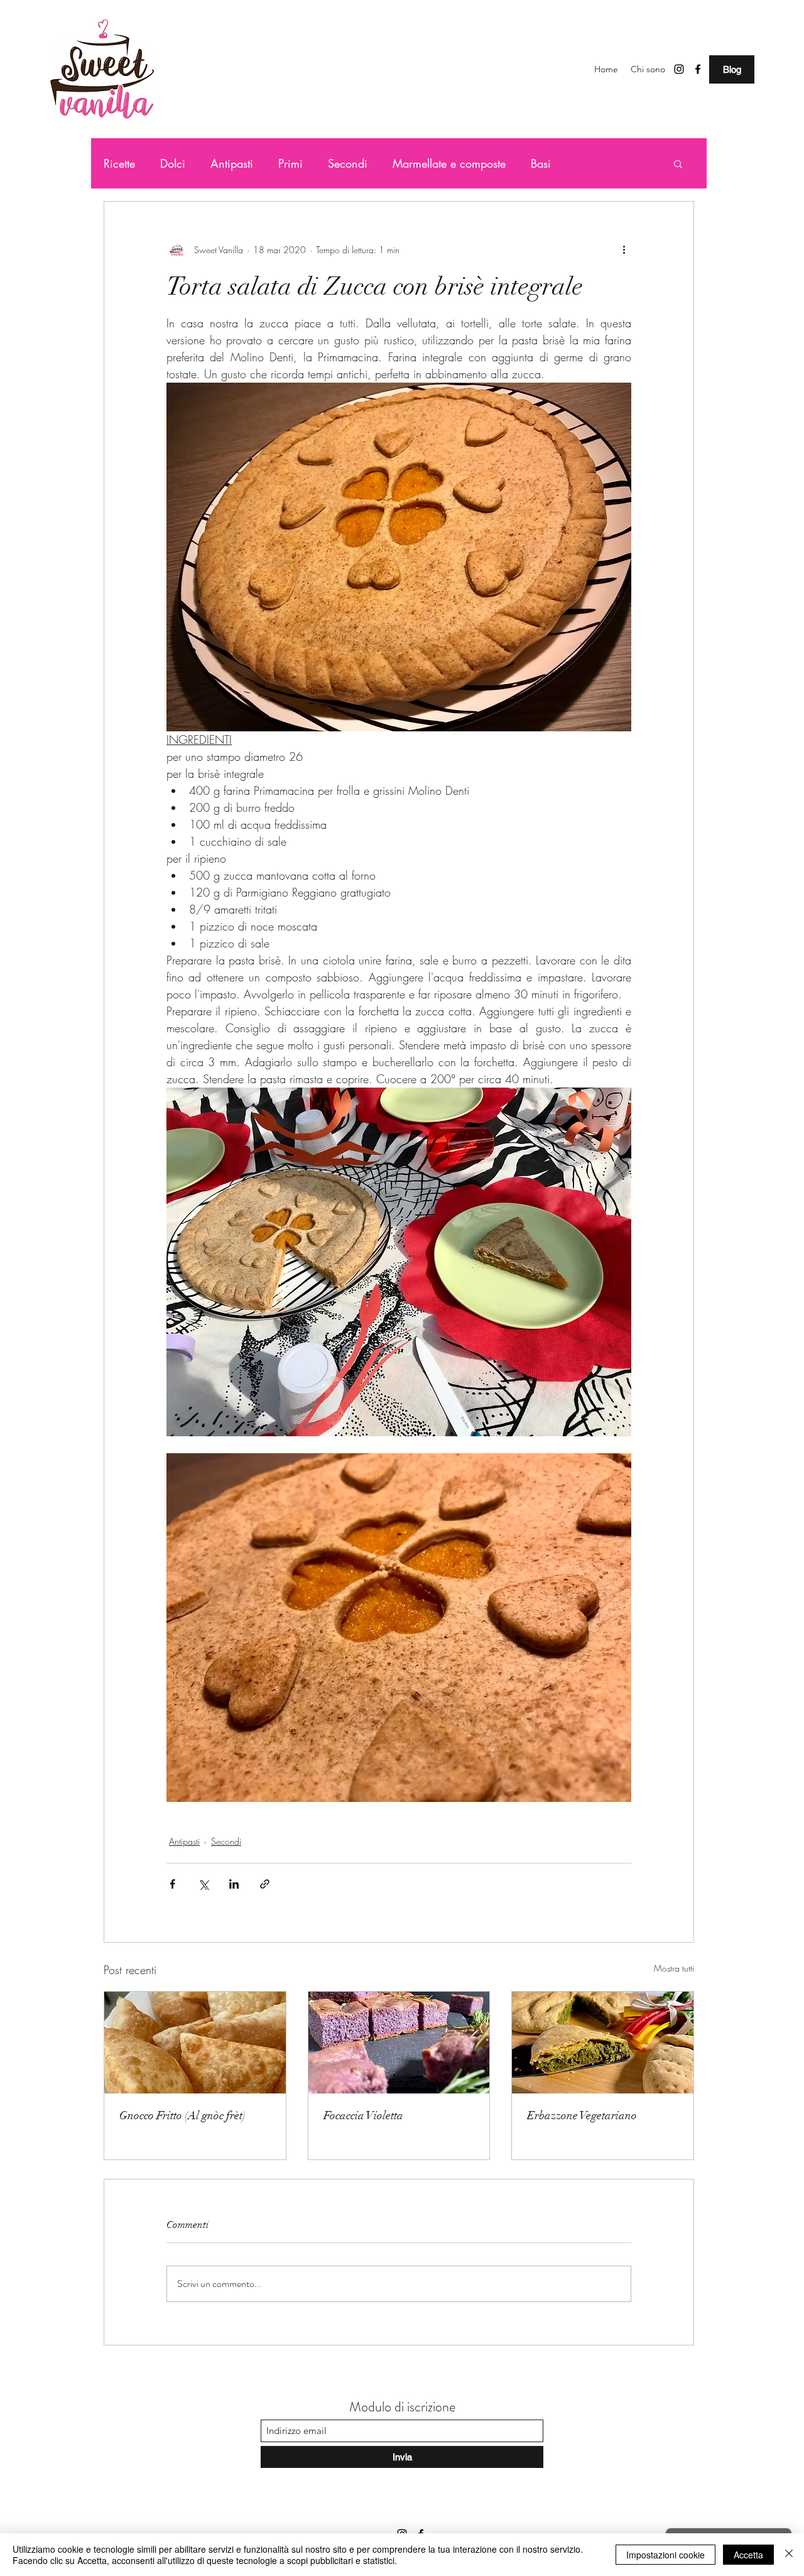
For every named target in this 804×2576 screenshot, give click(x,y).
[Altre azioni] (624, 249)
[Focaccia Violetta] (399, 2043)
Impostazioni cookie (665, 2555)
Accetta (748, 2555)
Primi (291, 163)
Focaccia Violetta (363, 2115)
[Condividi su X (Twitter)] (203, 1884)
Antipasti (232, 163)
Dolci (173, 163)
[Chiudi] (789, 2555)
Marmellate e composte (449, 163)
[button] (678, 163)
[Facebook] (698, 69)
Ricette (119, 163)
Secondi (348, 163)
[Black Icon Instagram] (679, 69)
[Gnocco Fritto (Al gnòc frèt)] (195, 2043)
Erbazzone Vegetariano (582, 2115)
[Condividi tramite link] (265, 1884)
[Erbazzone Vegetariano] (603, 2043)
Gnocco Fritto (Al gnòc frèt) (182, 2115)
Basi (541, 163)
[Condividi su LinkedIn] (234, 1884)
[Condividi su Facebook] (172, 1884)
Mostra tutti (674, 1968)
